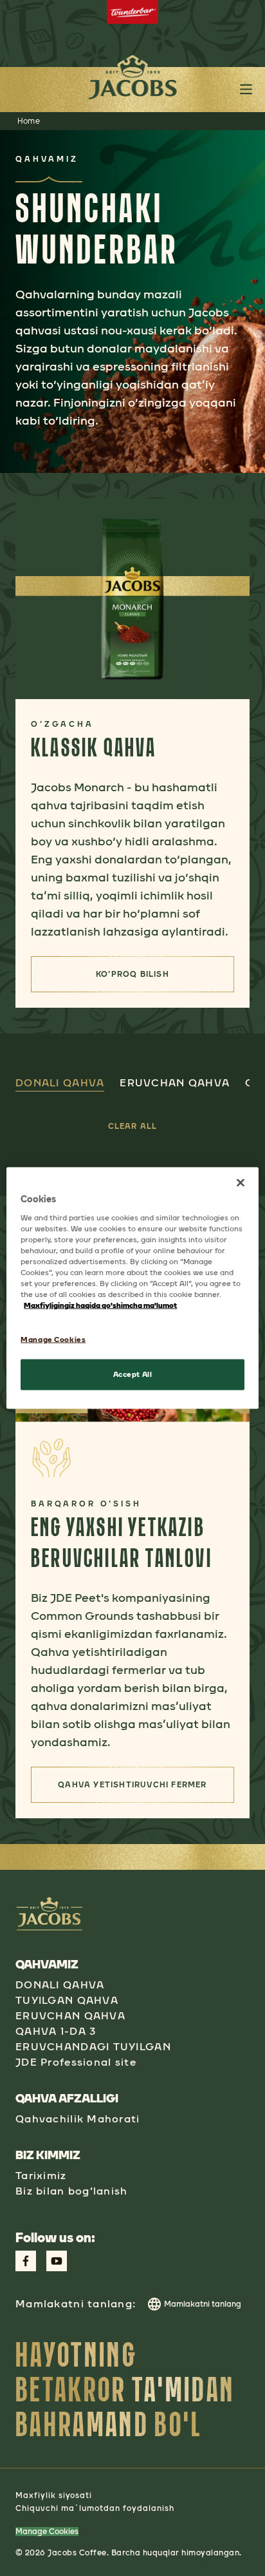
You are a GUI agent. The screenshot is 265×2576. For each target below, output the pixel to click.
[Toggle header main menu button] (246, 89)
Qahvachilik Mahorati (78, 2119)
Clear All (133, 1126)
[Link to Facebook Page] (26, 2261)
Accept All (133, 1374)
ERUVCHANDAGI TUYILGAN (93, 2047)
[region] (132, 1288)
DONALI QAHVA (60, 1985)
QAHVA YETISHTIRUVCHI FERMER (146, 1789)
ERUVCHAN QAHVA (70, 2016)
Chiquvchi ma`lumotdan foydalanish (95, 2508)
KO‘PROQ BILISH (154, 978)
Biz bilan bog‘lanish (72, 2191)
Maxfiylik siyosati (54, 2495)
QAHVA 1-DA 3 (56, 2031)
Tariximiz (41, 2176)
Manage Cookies (47, 2532)
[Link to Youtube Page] (57, 2261)
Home (29, 121)
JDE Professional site (76, 2062)
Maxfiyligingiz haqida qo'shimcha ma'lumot (100, 1305)
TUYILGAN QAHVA (67, 2000)
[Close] (241, 1183)
